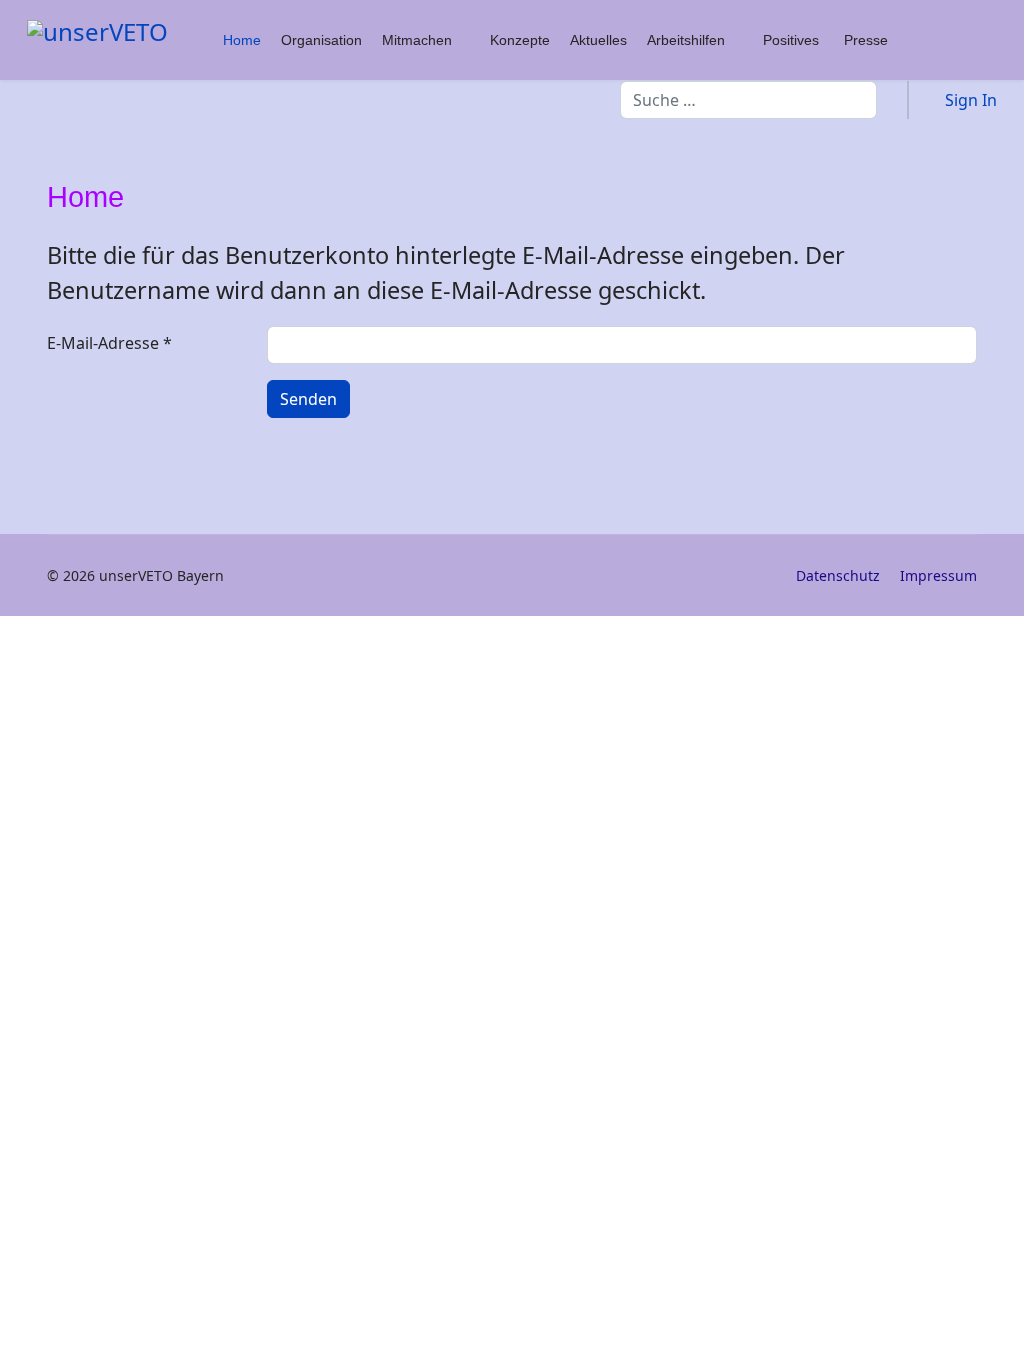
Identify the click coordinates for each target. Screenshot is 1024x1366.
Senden (308, 399)
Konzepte (520, 40)
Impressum (938, 575)
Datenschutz (838, 575)
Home (242, 40)
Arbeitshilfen (686, 40)
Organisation (321, 40)
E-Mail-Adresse (109, 343)
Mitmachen (417, 40)
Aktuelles (598, 40)
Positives (791, 40)
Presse (866, 40)
